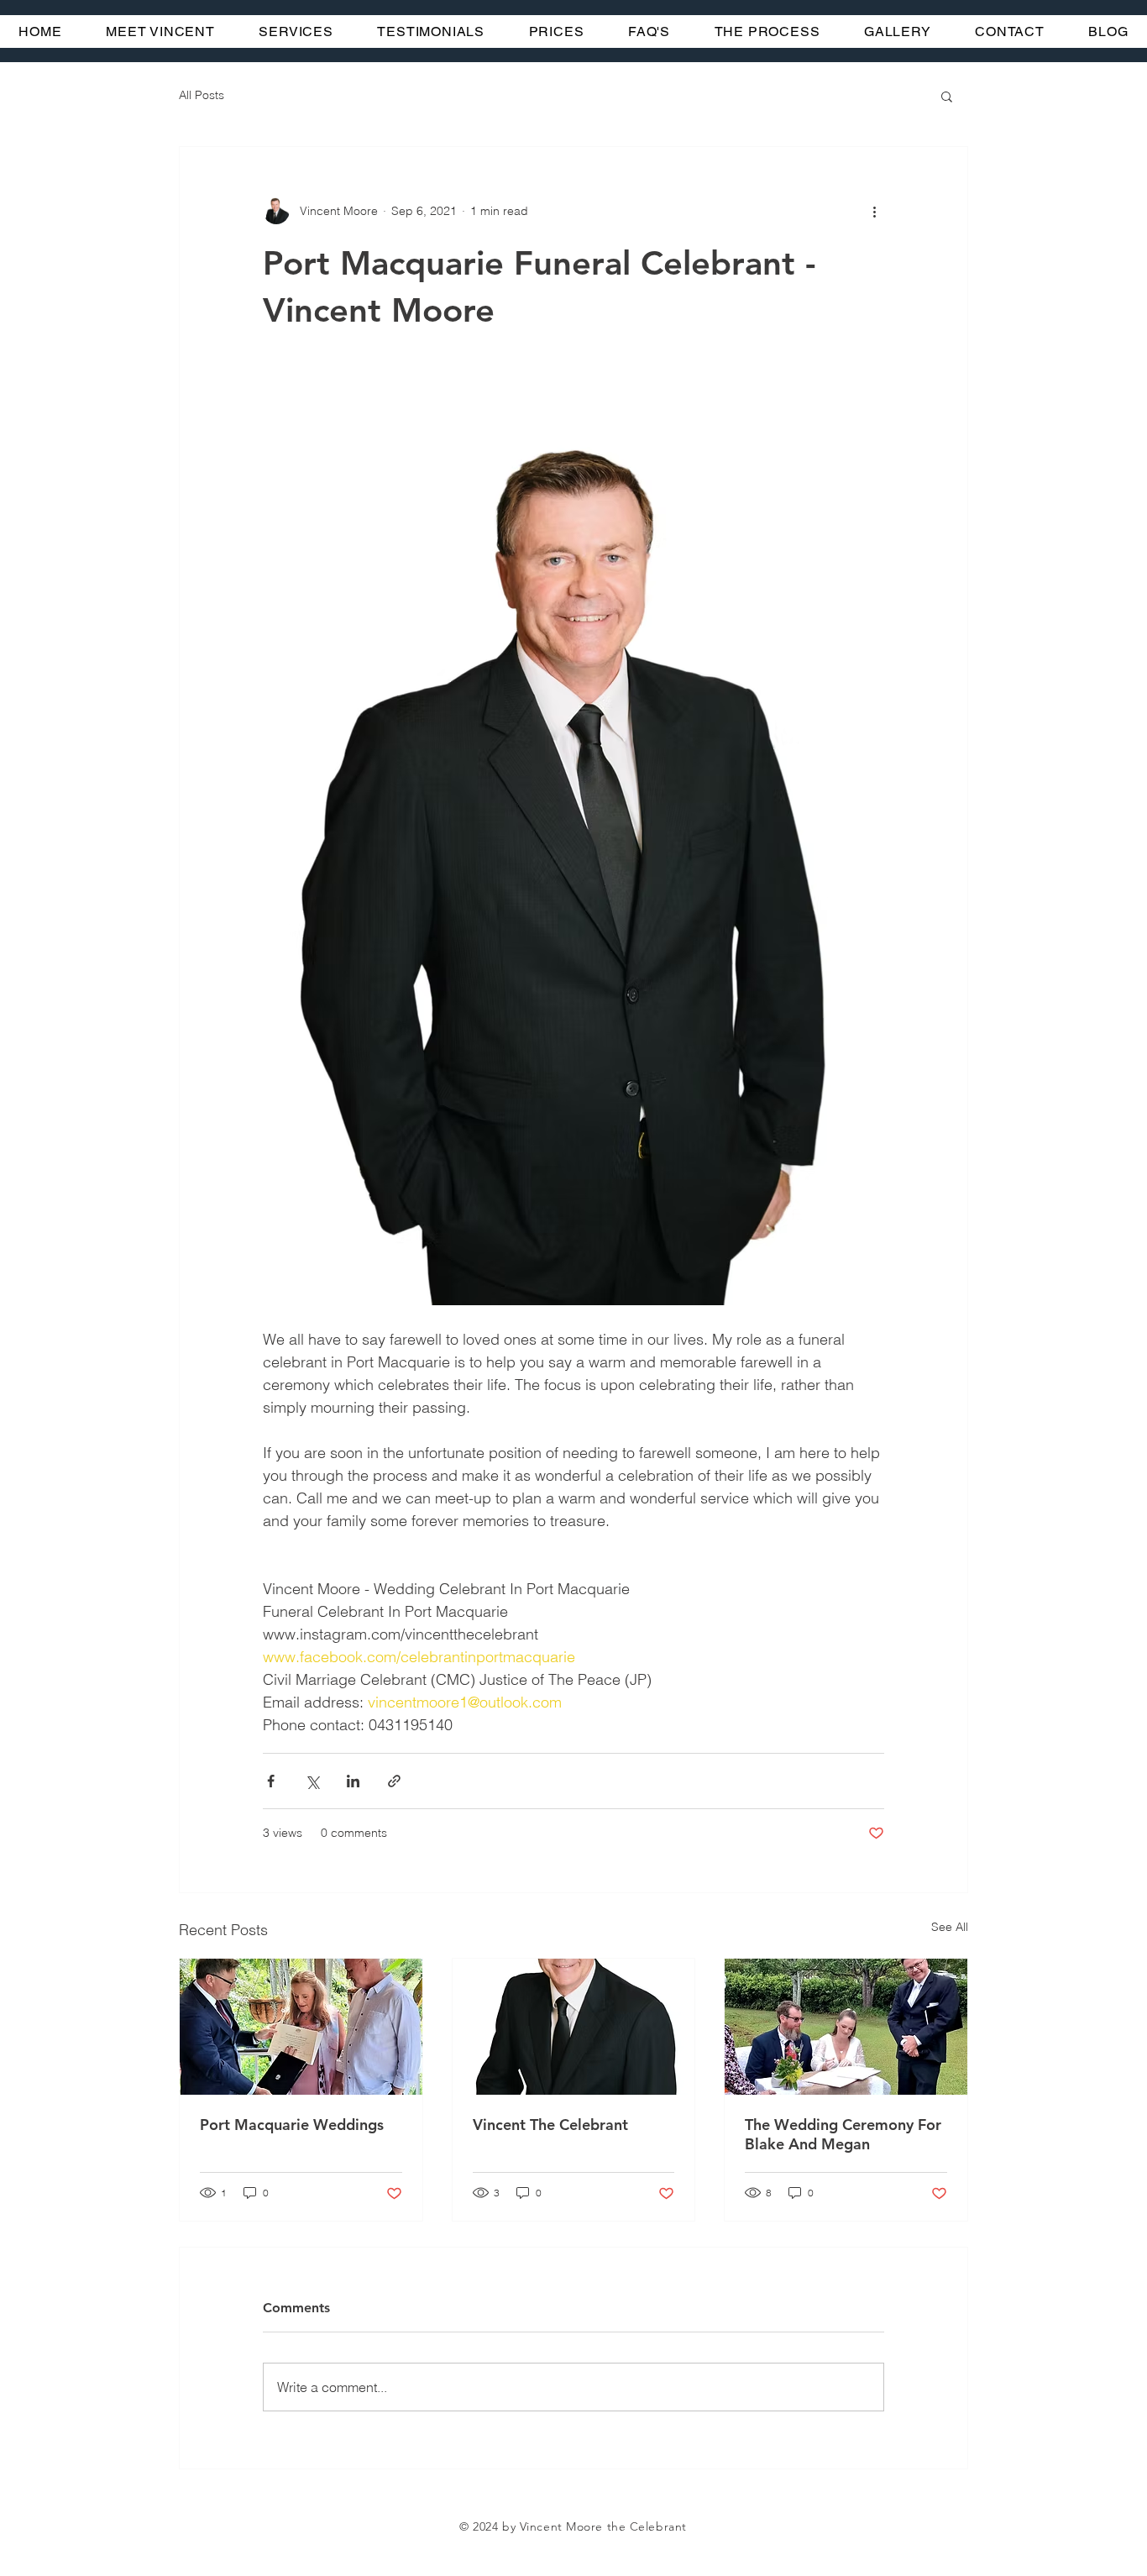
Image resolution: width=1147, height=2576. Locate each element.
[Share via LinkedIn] (353, 1781)
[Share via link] (394, 1781)
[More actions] (874, 211)
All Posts (202, 95)
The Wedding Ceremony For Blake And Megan (843, 2134)
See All (950, 1927)
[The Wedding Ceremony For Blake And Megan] (846, 2027)
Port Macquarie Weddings (292, 2125)
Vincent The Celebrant (550, 2125)
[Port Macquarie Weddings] (301, 2027)
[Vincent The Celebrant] (574, 2027)
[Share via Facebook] (271, 1781)
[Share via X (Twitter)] (312, 1781)
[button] (947, 96)
